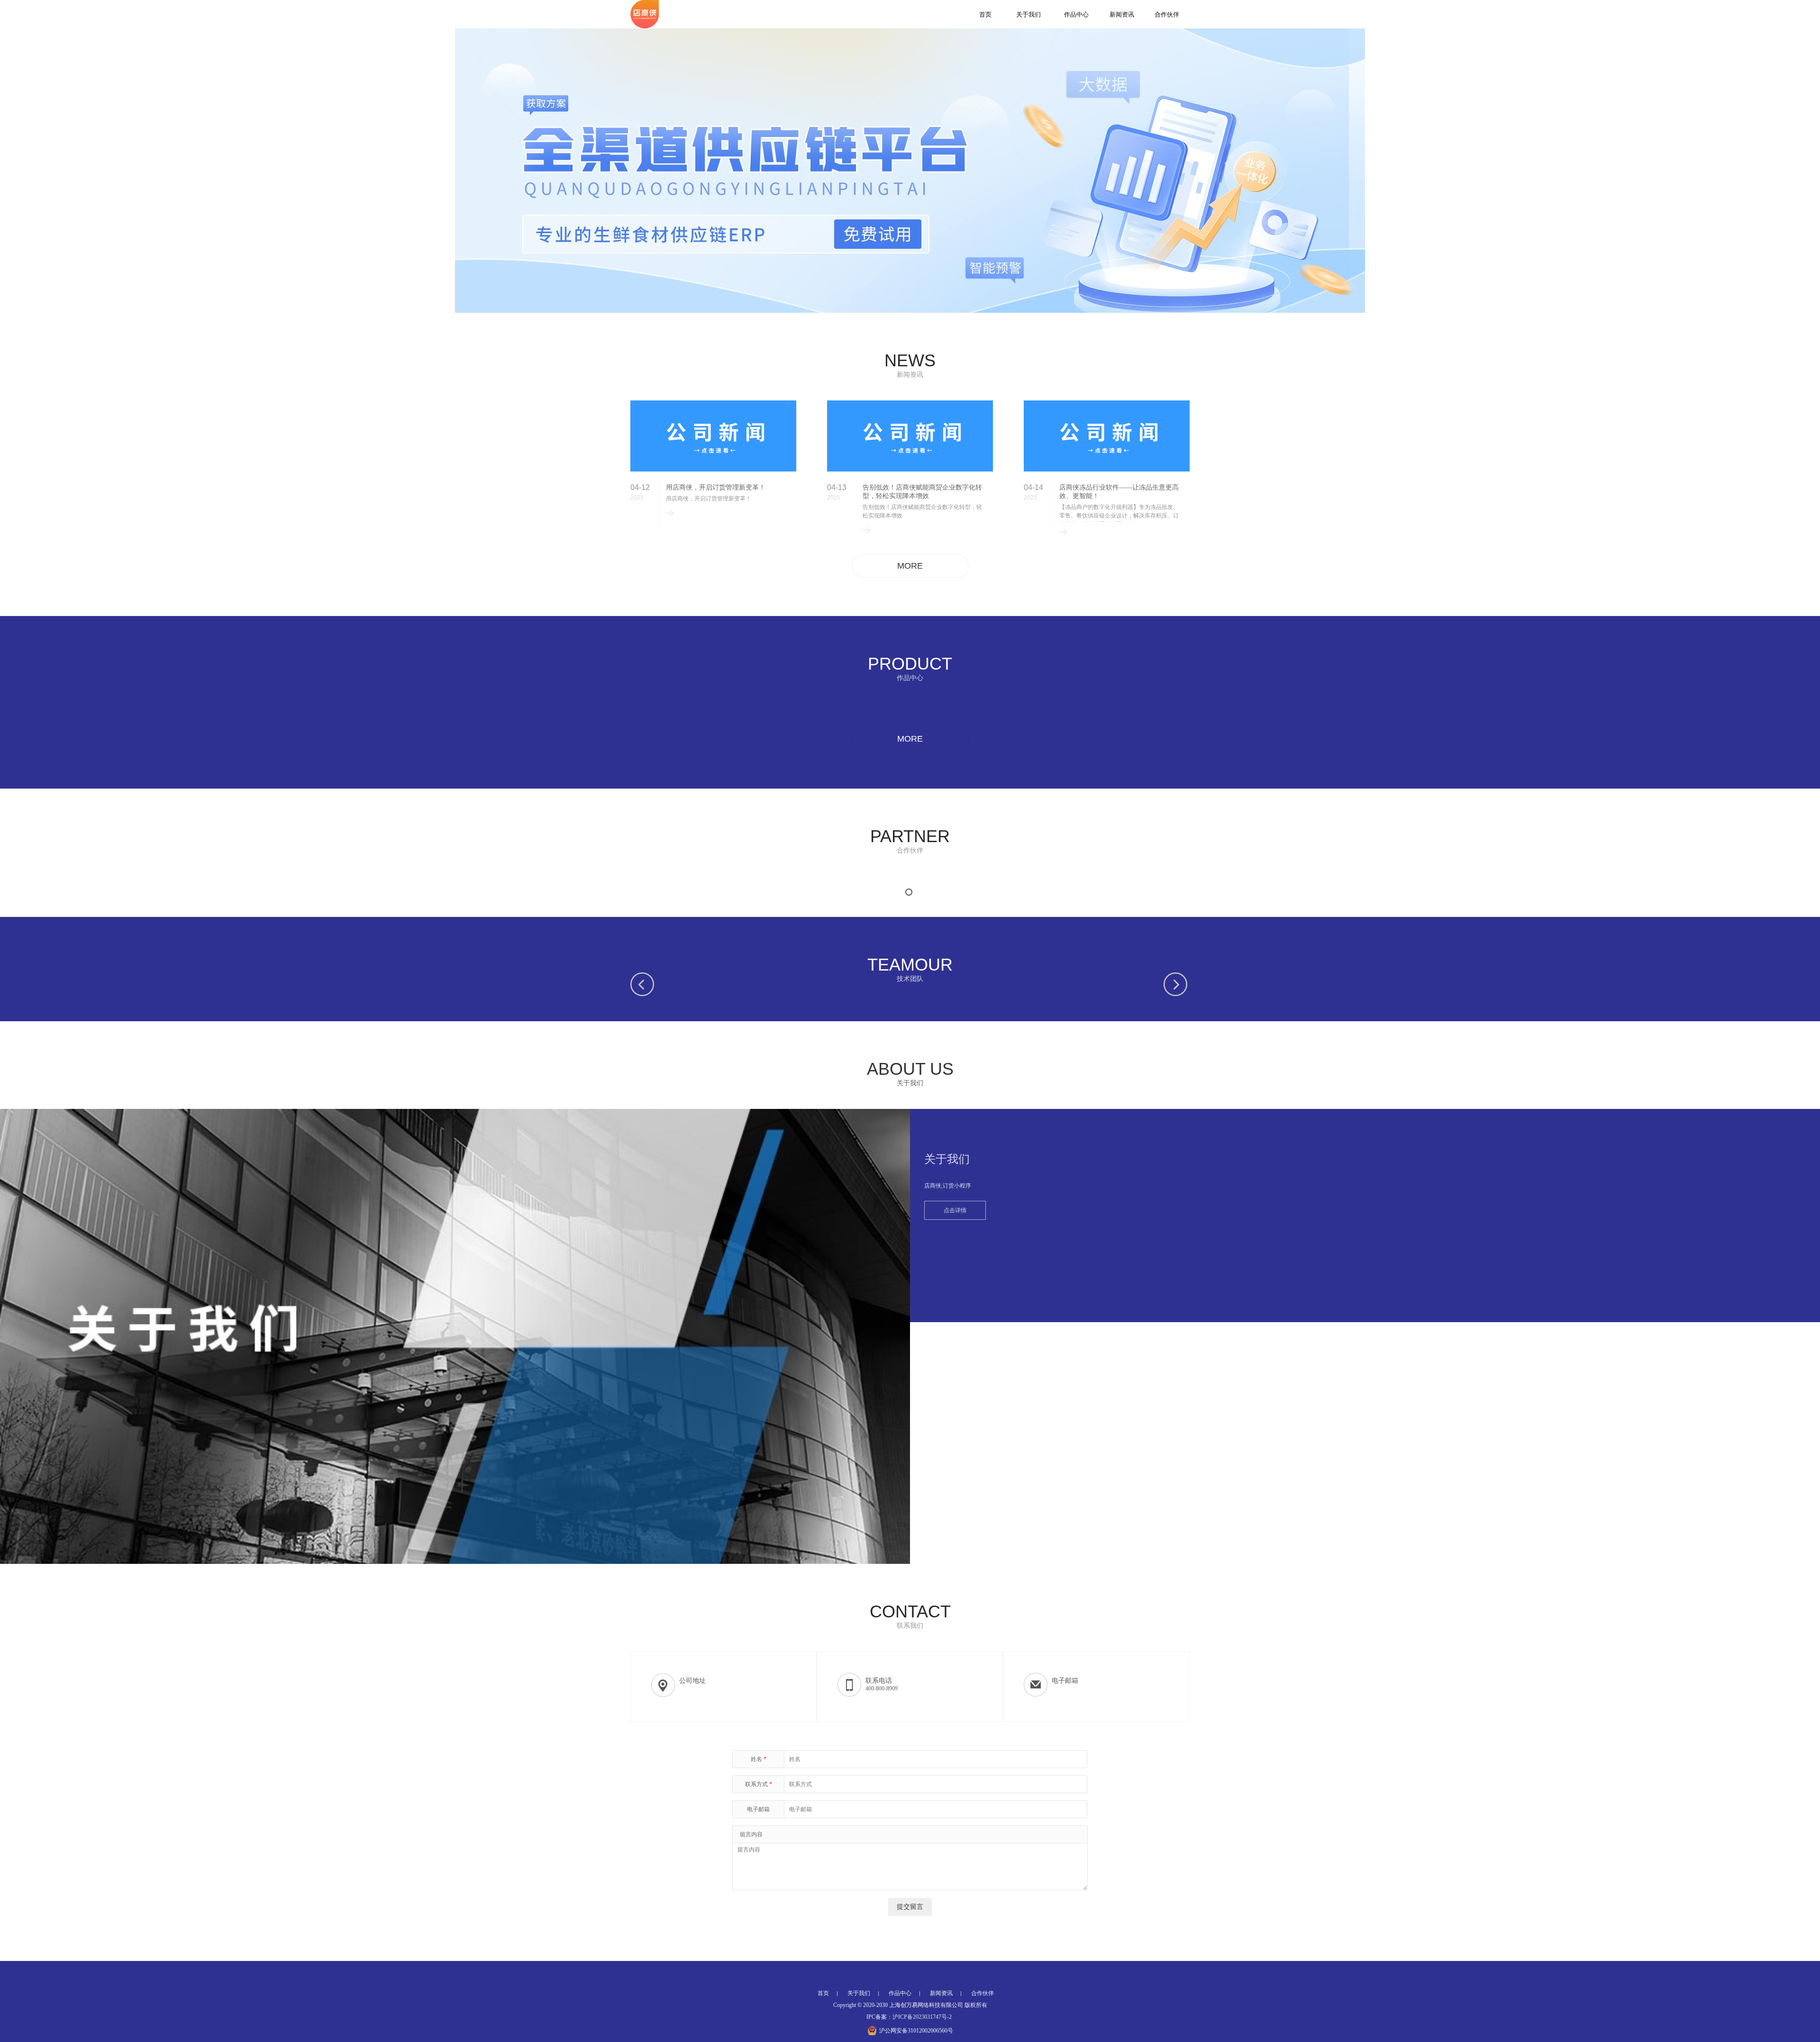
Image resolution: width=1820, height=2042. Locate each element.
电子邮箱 (758, 1809)
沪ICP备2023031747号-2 (922, 2017)
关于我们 (1028, 14)
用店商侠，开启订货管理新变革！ (716, 487)
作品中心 (1076, 14)
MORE (910, 566)
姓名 (759, 1759)
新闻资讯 (1122, 14)
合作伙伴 (1167, 14)
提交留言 (910, 1907)
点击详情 (955, 1210)
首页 (985, 14)
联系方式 (759, 1784)
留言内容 (751, 1834)
